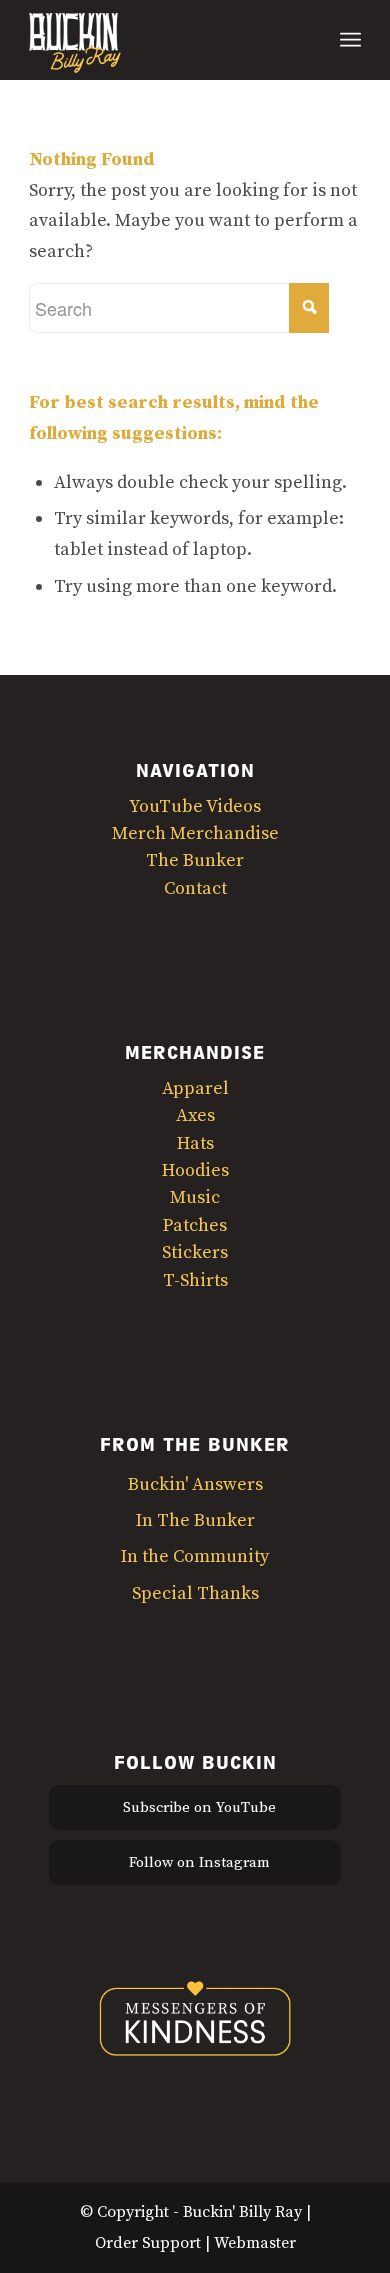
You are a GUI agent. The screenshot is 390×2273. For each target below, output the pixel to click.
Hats (195, 1143)
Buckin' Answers (195, 1484)
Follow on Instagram (199, 1862)
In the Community (195, 1556)
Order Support (148, 2243)
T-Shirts (195, 1280)
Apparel (195, 1088)
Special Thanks (195, 1593)
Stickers (195, 1252)
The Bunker (195, 860)
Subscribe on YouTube (199, 1807)
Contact (195, 888)
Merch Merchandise (195, 833)
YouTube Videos (195, 806)
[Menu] (350, 40)
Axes (195, 1115)
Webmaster (255, 2243)
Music (195, 1197)
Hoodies (195, 1170)
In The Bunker (195, 1520)
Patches (195, 1225)
